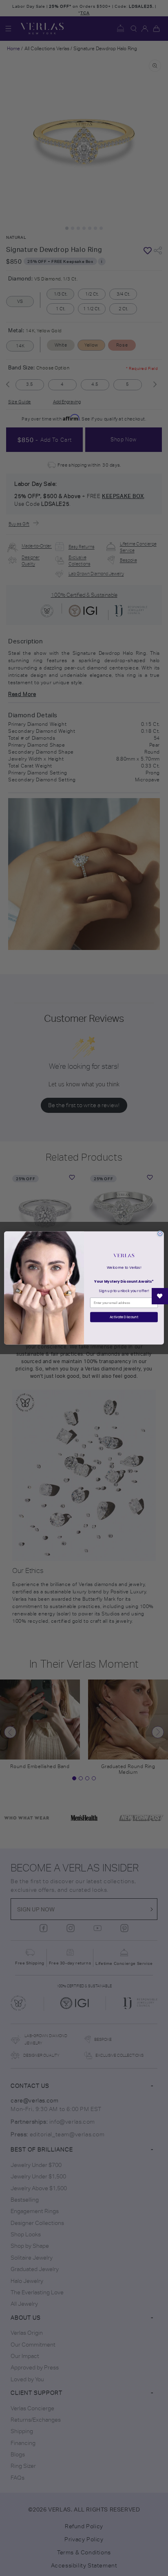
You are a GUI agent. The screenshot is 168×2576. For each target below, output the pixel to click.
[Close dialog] (160, 1233)
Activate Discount (124, 1317)
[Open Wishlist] (160, 1296)
